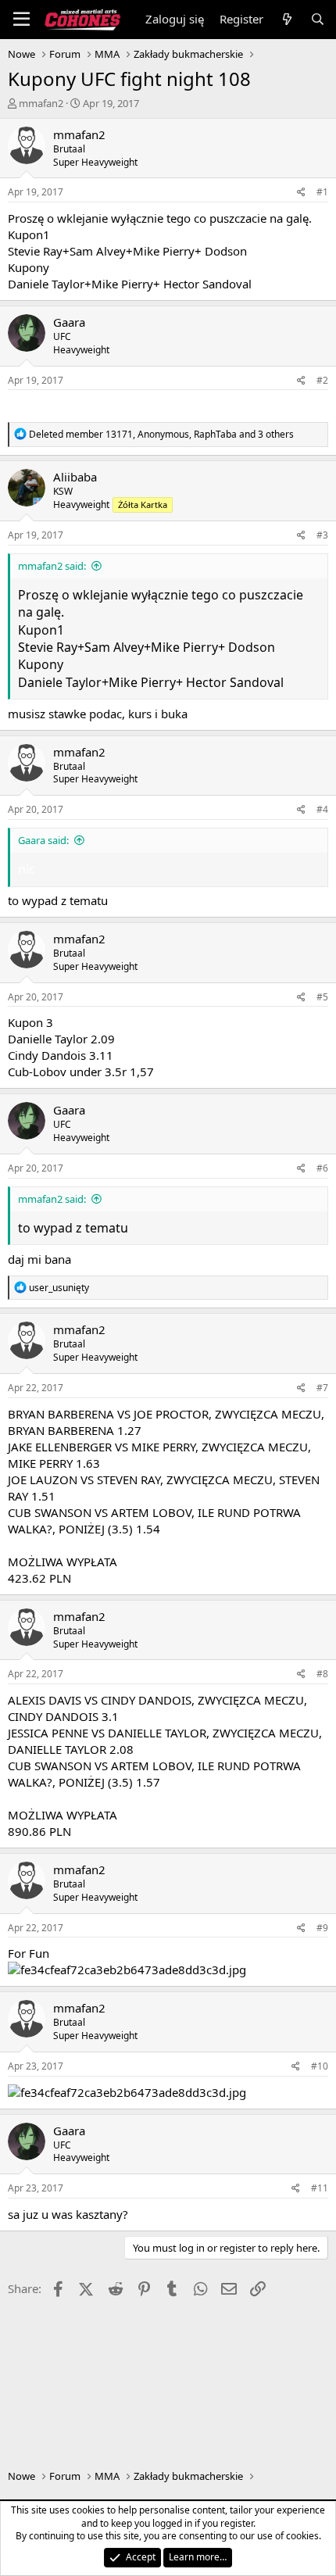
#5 (322, 997)
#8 (322, 1674)
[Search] (318, 19)
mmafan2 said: (52, 566)
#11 (320, 2188)
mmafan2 (41, 103)
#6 (322, 1168)
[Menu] (21, 20)
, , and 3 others (161, 434)
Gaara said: (43, 840)
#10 (320, 2066)
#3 (322, 535)
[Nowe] (286, 19)
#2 (322, 380)
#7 (322, 1388)
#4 (322, 809)
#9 (322, 1928)
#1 (322, 192)
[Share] (301, 193)
